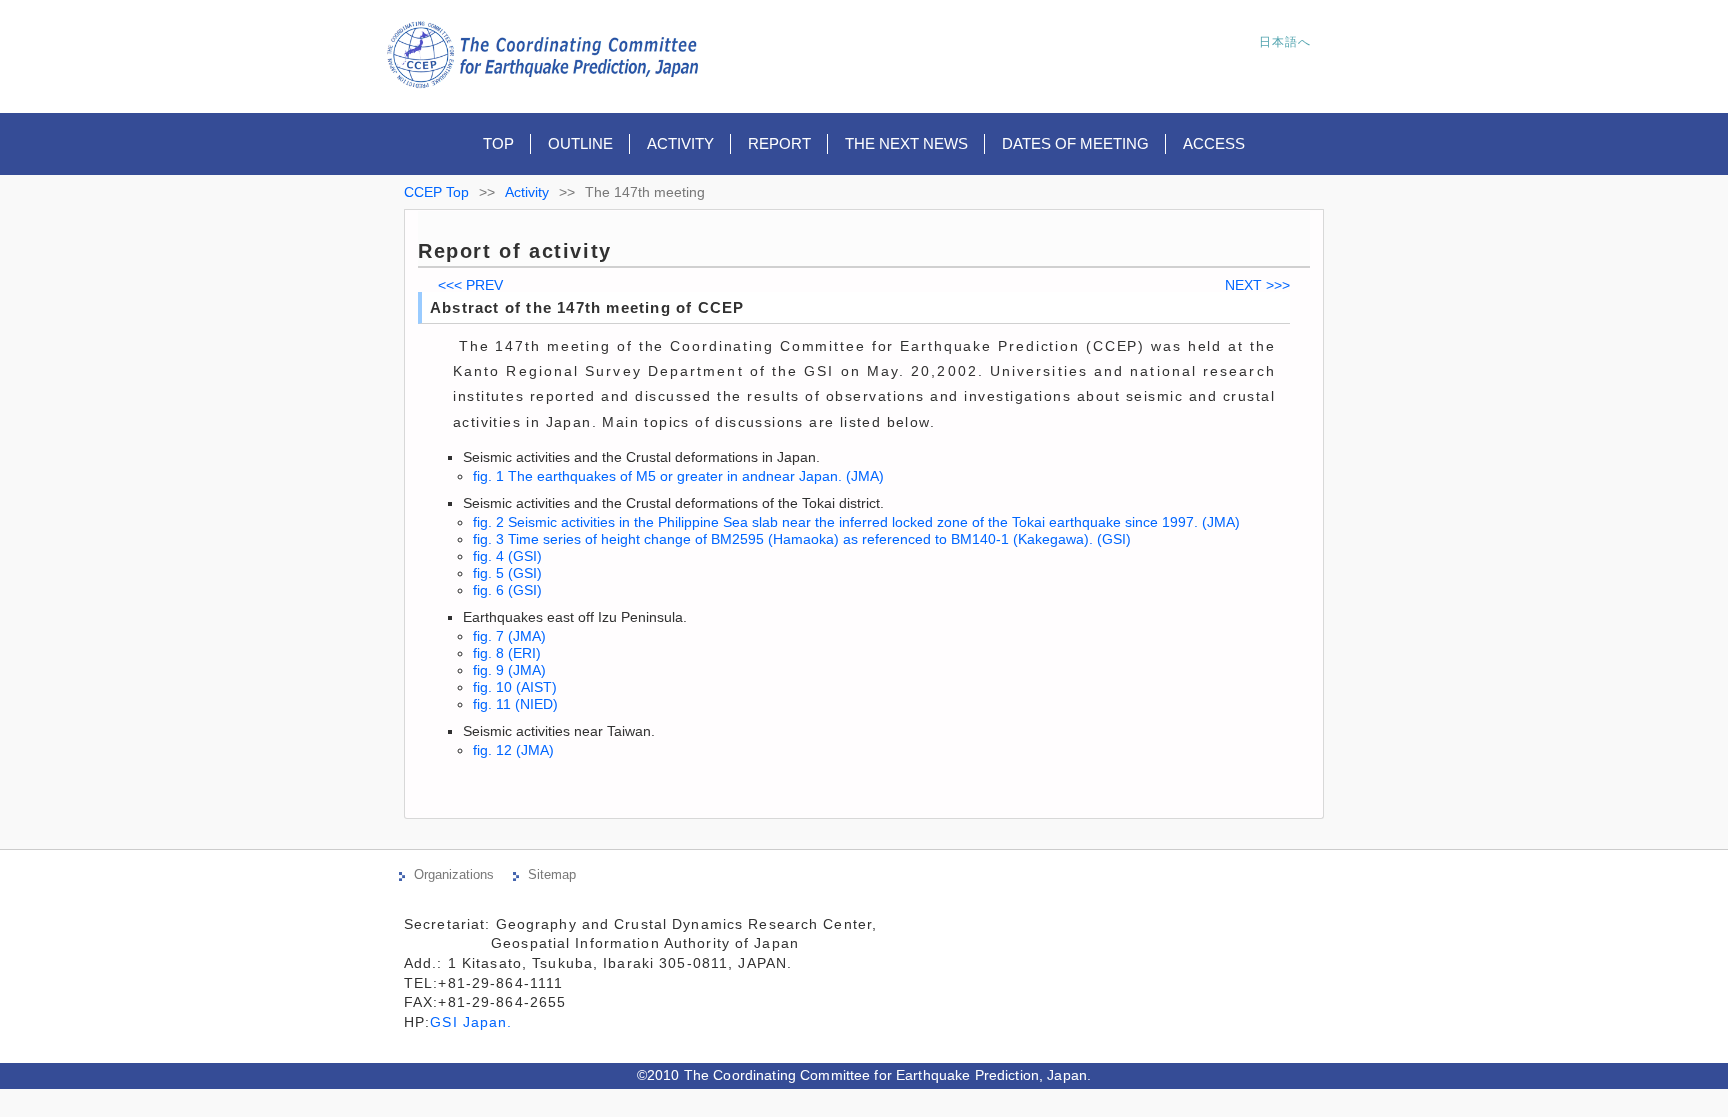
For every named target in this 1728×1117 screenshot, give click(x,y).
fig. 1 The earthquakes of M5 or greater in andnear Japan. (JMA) (678, 476)
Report (779, 143)
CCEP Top (436, 192)
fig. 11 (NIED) (515, 704)
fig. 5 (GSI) (507, 573)
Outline (580, 143)
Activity (680, 143)
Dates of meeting (1075, 143)
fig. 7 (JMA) (509, 636)
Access (1214, 143)
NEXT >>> (1257, 285)
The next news (906, 143)
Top (498, 143)
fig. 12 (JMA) (513, 750)
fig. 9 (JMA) (509, 670)
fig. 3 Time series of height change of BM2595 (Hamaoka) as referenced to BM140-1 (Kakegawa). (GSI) (802, 539)
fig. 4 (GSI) (507, 556)
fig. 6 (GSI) (507, 590)
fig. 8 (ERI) (507, 653)
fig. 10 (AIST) (515, 687)
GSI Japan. (473, 1022)
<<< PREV (470, 285)
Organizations (454, 874)
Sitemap (552, 874)
